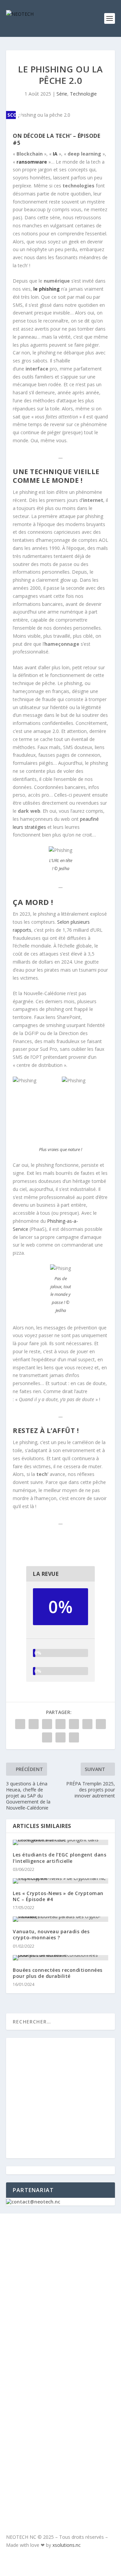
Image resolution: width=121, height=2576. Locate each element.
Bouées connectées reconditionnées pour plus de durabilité (58, 1973)
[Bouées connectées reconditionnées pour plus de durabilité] (61, 1958)
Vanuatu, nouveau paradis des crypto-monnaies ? (51, 1934)
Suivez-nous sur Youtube (67, 2421)
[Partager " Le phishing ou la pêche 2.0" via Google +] (47, 1724)
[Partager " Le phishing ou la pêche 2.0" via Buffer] (101, 1724)
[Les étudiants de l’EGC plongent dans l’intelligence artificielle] (61, 1842)
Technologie (83, 94)
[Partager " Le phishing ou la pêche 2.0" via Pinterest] (74, 1724)
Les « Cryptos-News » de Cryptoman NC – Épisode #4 (58, 1896)
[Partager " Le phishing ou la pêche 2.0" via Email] (61, 1737)
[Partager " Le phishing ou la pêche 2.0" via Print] (74, 1737)
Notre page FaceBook (61, 2400)
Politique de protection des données (53, 2327)
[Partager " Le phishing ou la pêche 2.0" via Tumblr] (61, 1724)
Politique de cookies (42, 2303)
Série (62, 94)
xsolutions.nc (67, 2545)
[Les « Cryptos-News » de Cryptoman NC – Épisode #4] (61, 1881)
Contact (24, 2264)
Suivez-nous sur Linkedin (68, 2443)
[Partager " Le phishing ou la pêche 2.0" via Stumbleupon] (47, 1737)
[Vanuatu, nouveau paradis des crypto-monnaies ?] (61, 1919)
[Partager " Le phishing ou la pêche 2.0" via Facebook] (20, 1724)
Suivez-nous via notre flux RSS (62, 2468)
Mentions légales (37, 2283)
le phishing (47, 289)
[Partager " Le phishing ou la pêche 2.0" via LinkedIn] (87, 1724)
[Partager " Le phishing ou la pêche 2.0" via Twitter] (34, 1724)
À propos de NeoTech (42, 2243)
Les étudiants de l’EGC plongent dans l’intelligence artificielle (59, 1858)
